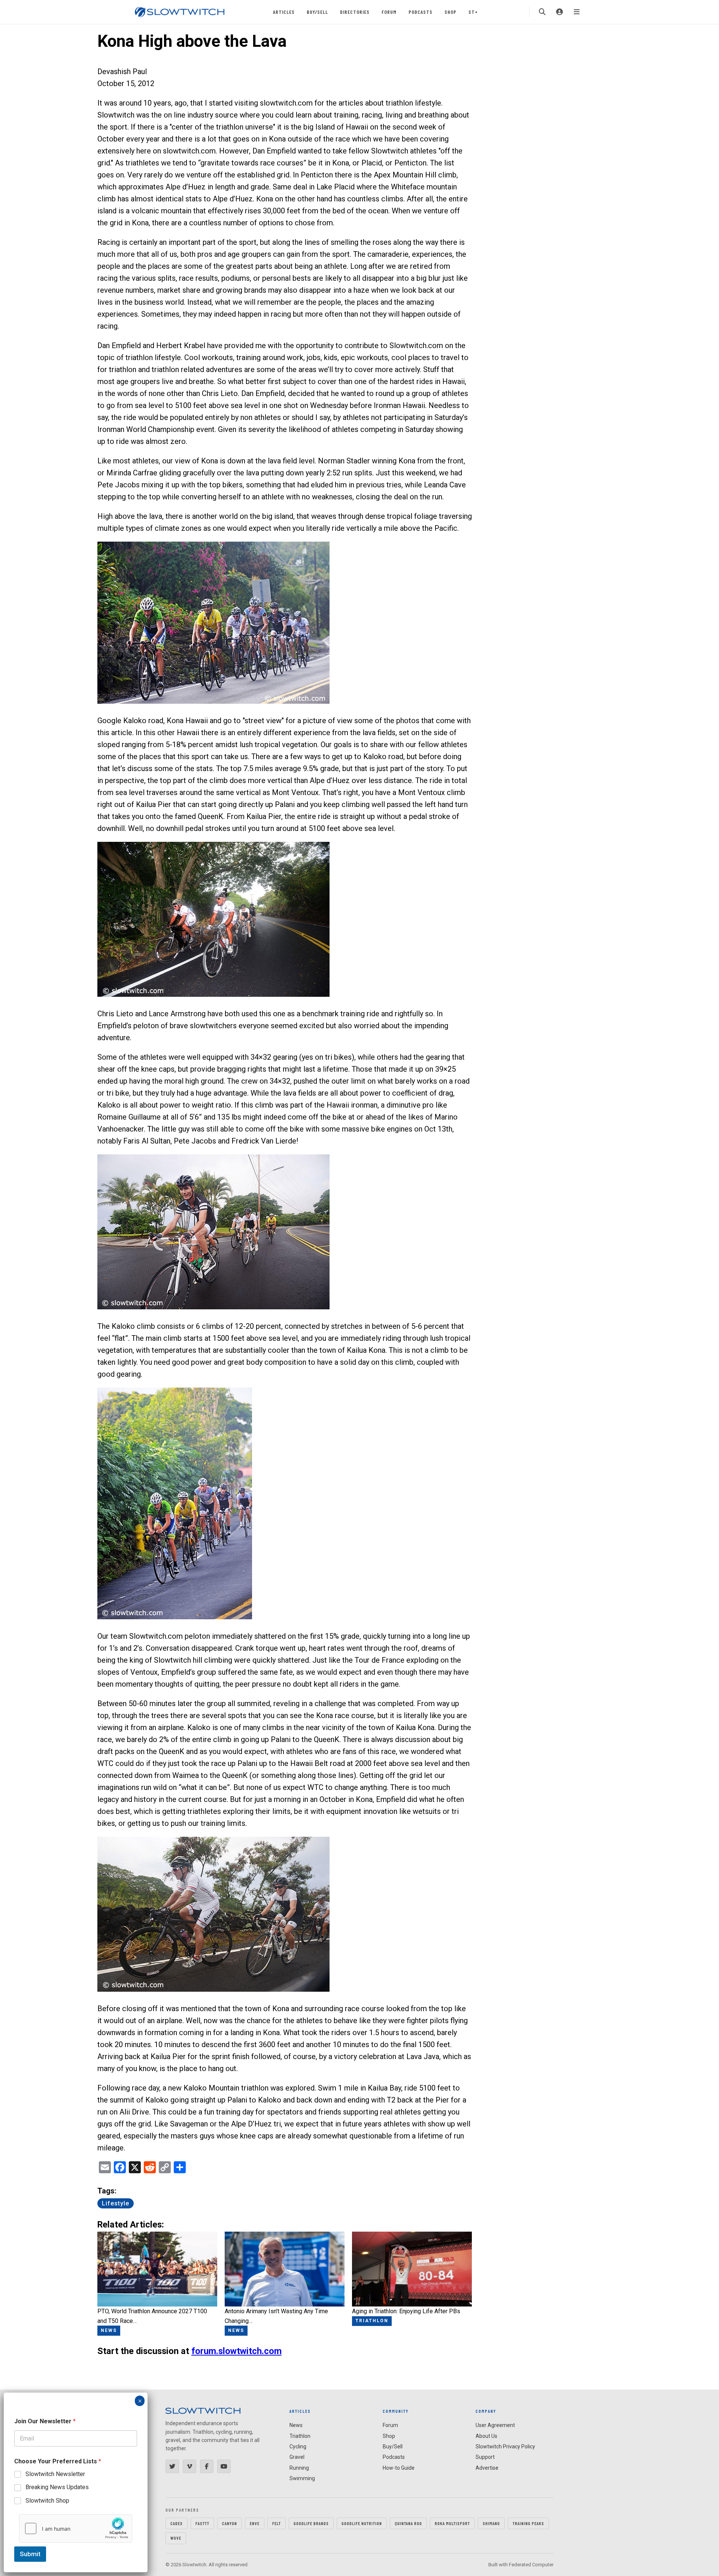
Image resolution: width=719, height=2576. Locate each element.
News (296, 2425)
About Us (486, 2436)
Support (485, 2457)
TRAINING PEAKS (528, 2523)
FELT (277, 2523)
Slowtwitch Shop (47, 2501)
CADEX (177, 2523)
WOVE (176, 2538)
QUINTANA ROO (408, 2523)
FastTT (202, 2523)
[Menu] (577, 12)
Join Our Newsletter (45, 2421)
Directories (355, 12)
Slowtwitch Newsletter (55, 2474)
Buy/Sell (317, 12)
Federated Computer (531, 2565)
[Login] (559, 12)
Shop (450, 12)
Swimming (302, 2478)
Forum (389, 12)
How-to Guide (399, 2468)
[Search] (542, 12)
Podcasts (421, 12)
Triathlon (300, 2436)
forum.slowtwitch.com (236, 2351)
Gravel (297, 2457)
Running (299, 2468)
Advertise (487, 2468)
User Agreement (495, 2425)
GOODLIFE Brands (311, 2523)
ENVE (255, 2523)
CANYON (230, 2523)
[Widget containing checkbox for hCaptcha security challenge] (76, 2528)
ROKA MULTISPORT (452, 2523)
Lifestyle (116, 2203)
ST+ (473, 12)
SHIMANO (491, 2523)
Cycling (298, 2446)
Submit (30, 2554)
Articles (284, 12)
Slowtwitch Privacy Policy (505, 2446)
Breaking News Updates (57, 2487)
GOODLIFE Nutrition (362, 2523)
